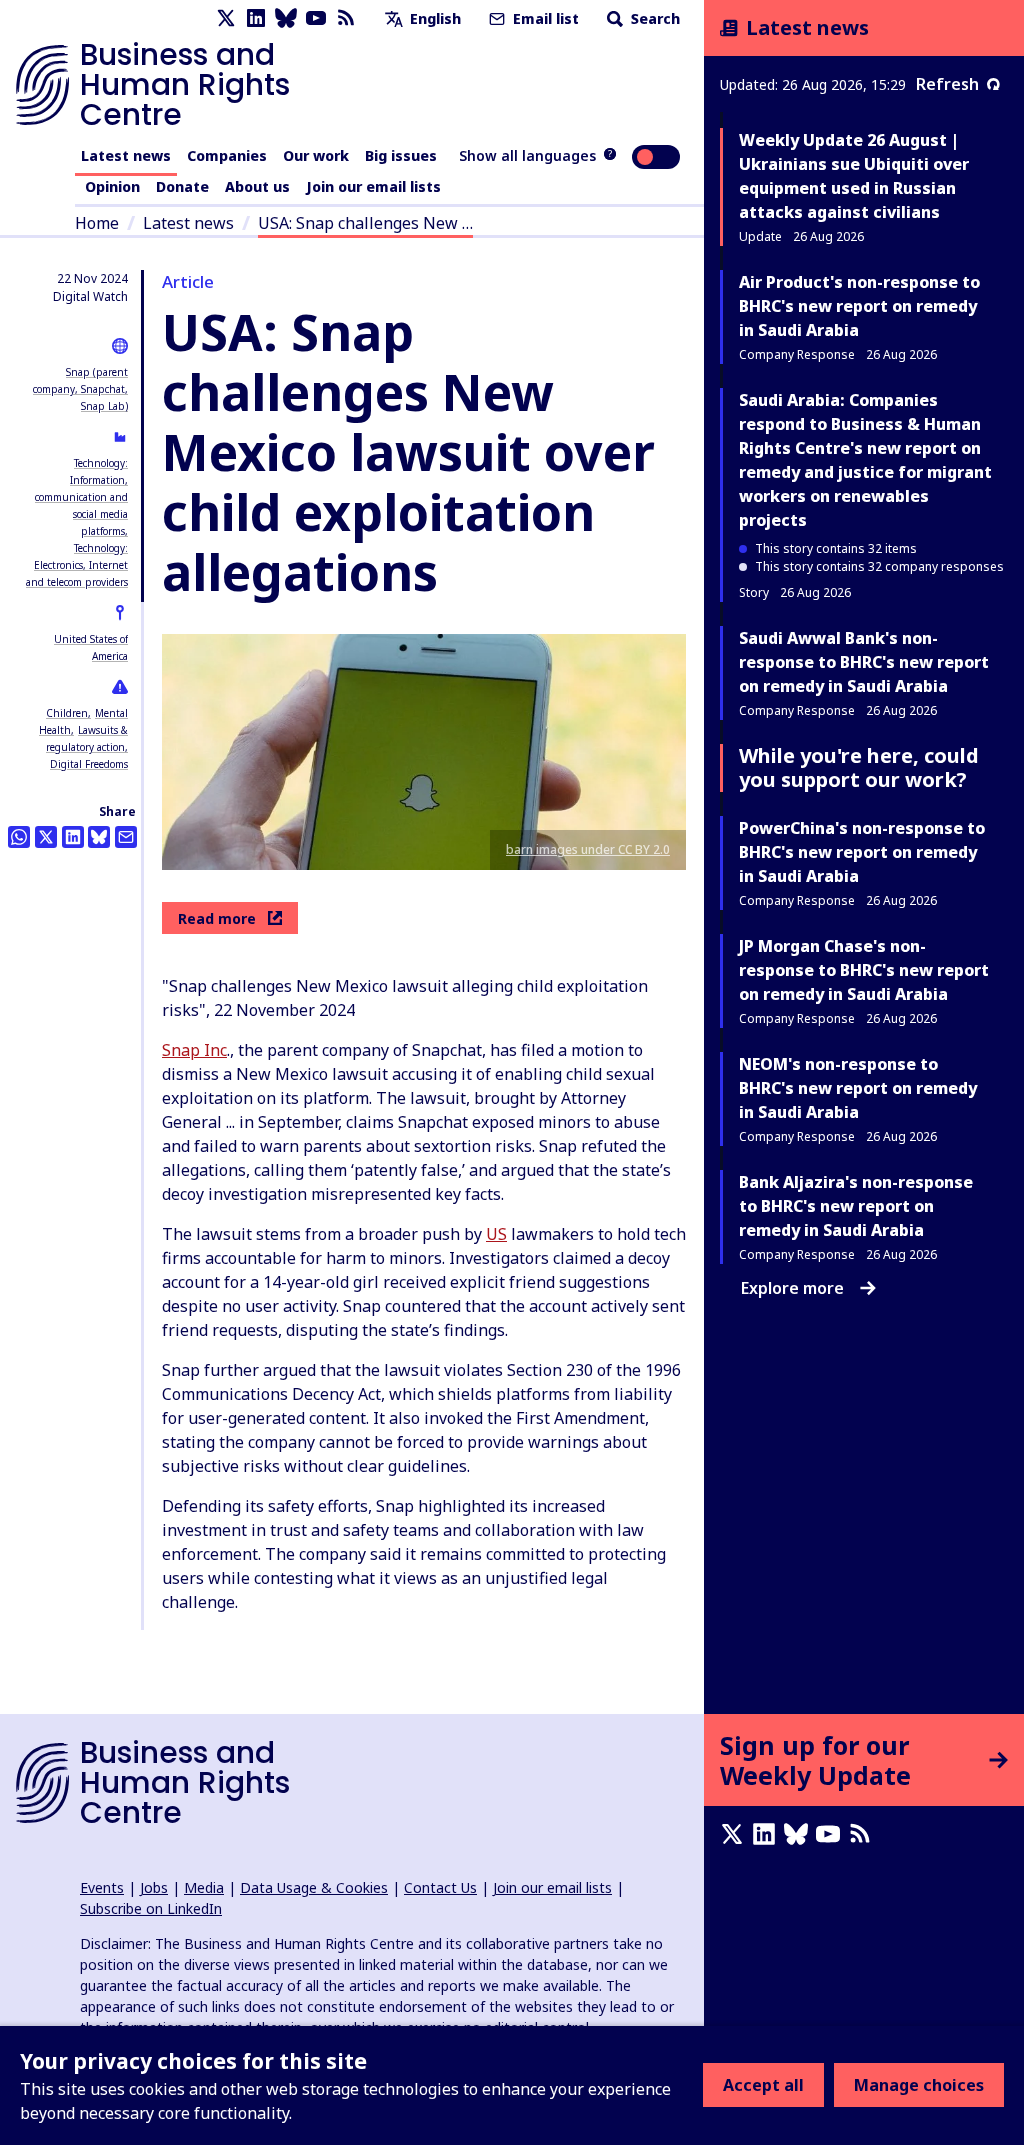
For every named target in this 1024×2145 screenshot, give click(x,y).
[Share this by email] (126, 837)
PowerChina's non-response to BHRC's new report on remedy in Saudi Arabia (862, 852)
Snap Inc (194, 1050)
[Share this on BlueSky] (99, 837)
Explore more (792, 1288)
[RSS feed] (346, 18)
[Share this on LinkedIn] (73, 837)
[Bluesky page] (286, 18)
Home (97, 223)
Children (67, 713)
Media (204, 1887)
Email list (544, 18)
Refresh (947, 84)
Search (653, 18)
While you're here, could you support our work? (859, 767)
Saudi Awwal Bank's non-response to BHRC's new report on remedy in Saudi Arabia (864, 662)
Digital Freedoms (89, 764)
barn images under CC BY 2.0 (588, 849)
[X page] (226, 18)
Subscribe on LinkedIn (151, 1908)
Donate (182, 186)
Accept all (763, 2085)
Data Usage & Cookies (314, 1887)
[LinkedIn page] (256, 18)
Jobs (154, 1887)
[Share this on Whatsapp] (19, 837)
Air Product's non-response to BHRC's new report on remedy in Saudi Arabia (859, 306)
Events (102, 1887)
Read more (217, 918)
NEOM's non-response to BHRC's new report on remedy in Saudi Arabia (858, 1088)
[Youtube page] (316, 18)
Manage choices (919, 2085)
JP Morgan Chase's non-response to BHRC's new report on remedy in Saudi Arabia (864, 970)
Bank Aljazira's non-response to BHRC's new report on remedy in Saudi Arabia (856, 1206)
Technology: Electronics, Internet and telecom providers (77, 565)
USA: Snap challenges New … (365, 223)
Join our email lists (373, 186)
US (496, 1234)
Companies (227, 155)
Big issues (401, 155)
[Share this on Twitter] (46, 837)
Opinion (112, 186)
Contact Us (440, 1887)
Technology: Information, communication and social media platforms (81, 497)
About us (257, 186)
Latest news (126, 155)
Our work (316, 155)
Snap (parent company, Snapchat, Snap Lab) (80, 389)
